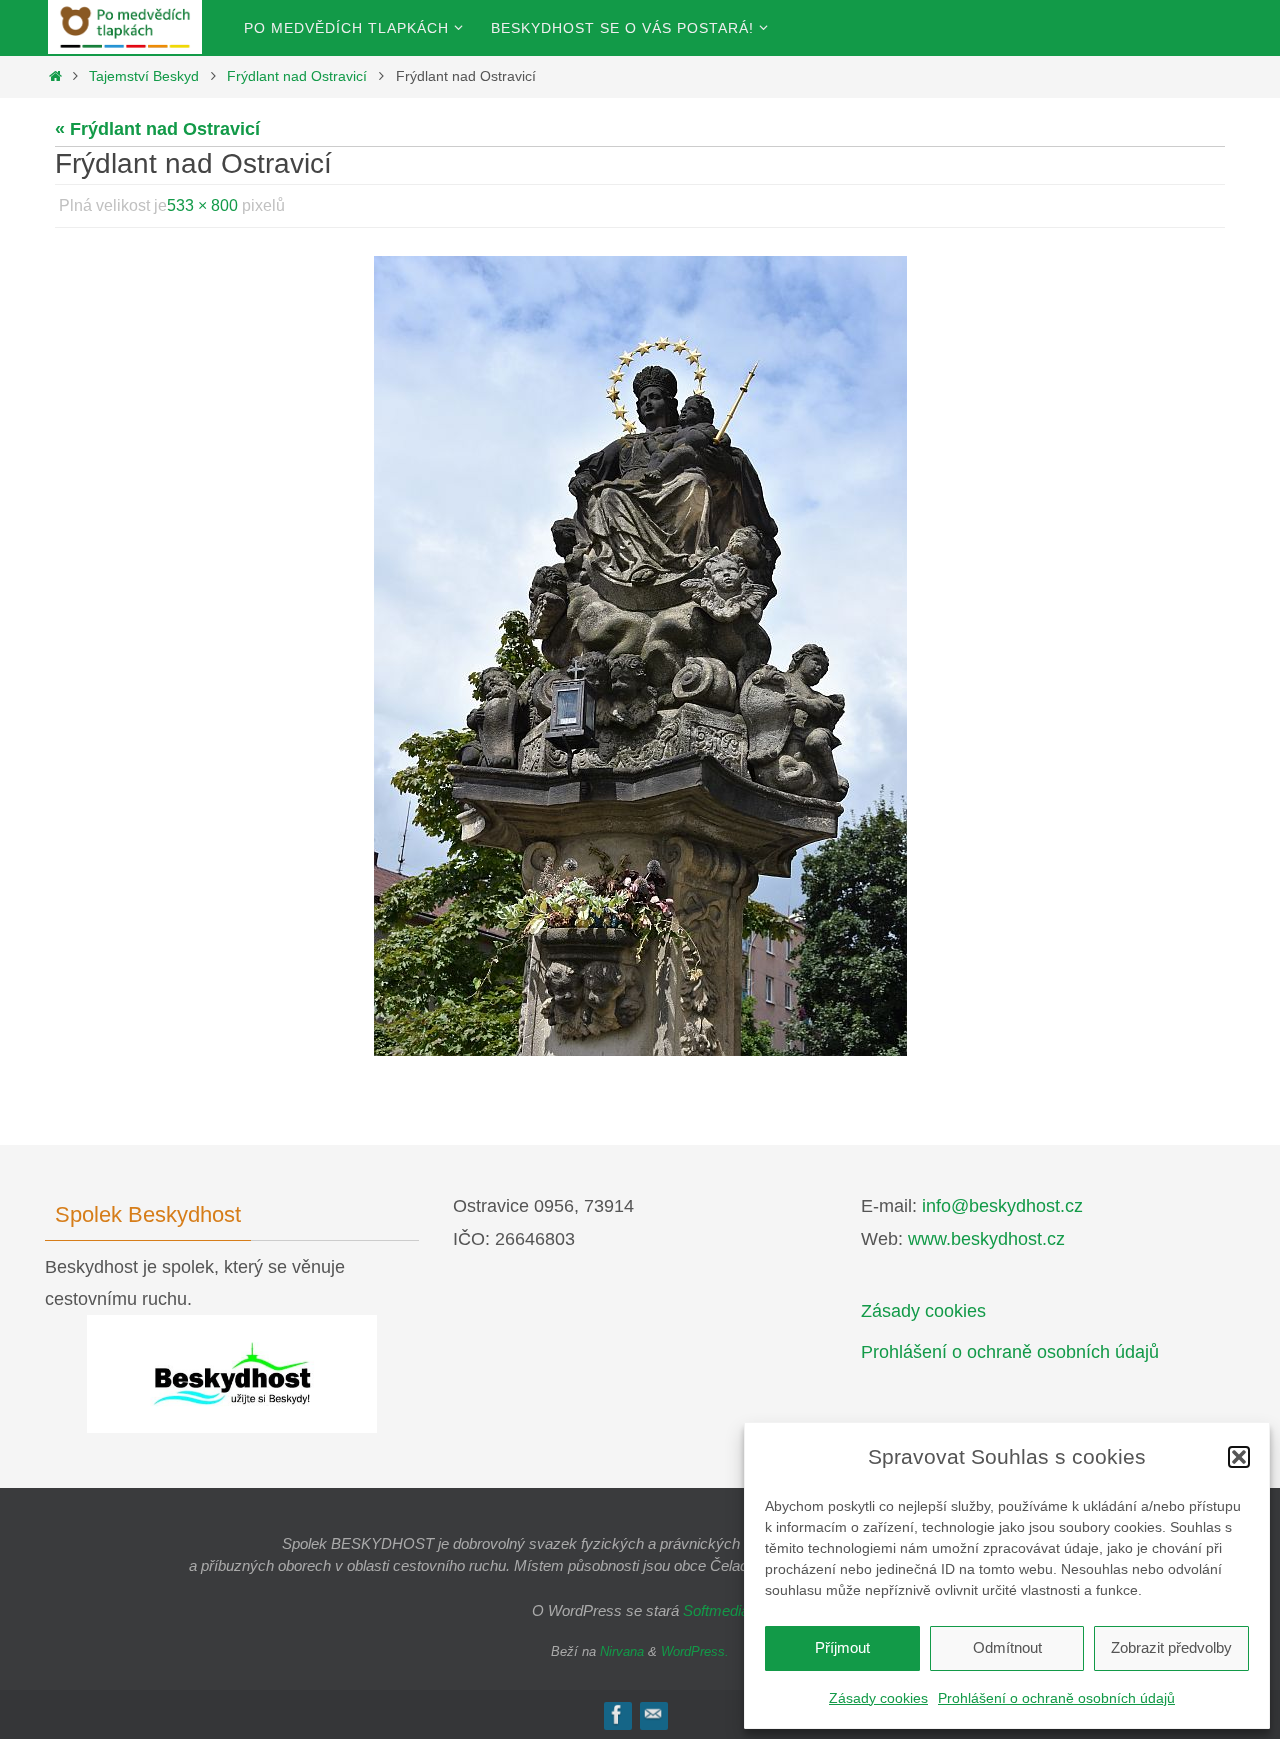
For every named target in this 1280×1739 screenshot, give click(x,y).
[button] (1239, 1457)
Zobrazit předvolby (1171, 1647)
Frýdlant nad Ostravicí (297, 76)
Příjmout (842, 1647)
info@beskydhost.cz (1002, 1206)
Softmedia (716, 1610)
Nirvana (622, 1651)
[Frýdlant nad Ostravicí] (640, 656)
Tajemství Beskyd (144, 76)
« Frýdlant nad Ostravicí (157, 129)
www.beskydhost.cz (986, 1239)
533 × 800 (202, 205)
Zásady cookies (878, 1698)
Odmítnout (1007, 1647)
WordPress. (695, 1651)
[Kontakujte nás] (653, 1714)
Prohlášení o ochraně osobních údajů (1056, 1698)
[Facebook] (617, 1714)
